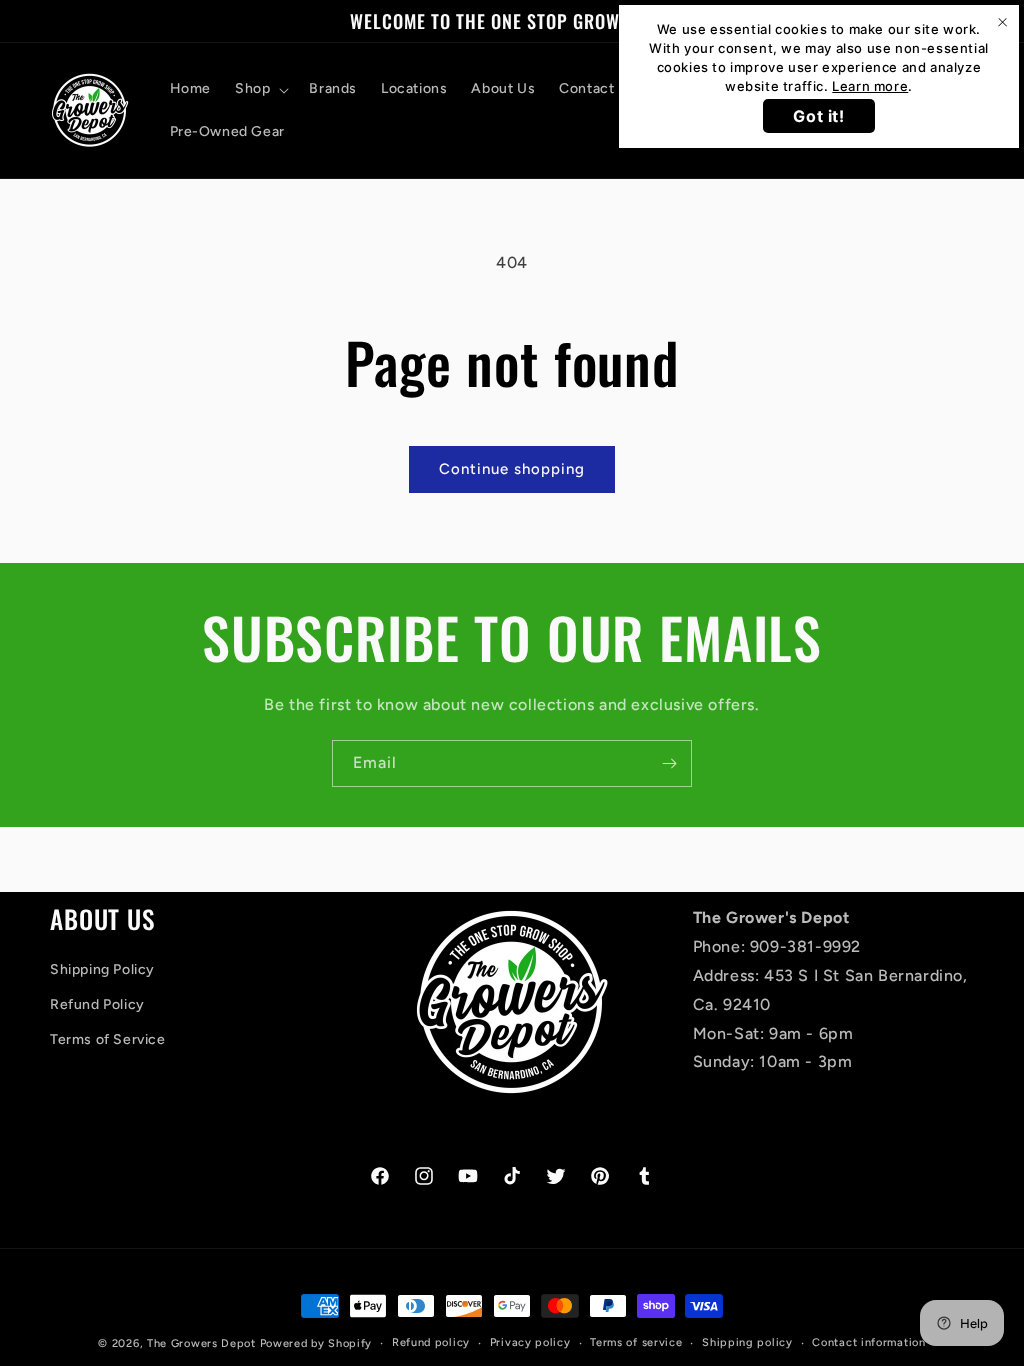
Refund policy (431, 1342)
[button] (260, 89)
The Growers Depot (201, 1343)
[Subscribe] (669, 763)
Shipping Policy (102, 969)
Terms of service (636, 1342)
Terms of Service (108, 1039)
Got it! (818, 116)
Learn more (870, 86)
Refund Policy (97, 1004)
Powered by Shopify (316, 1343)
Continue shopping (512, 469)
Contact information (868, 1342)
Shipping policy (747, 1342)
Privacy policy (530, 1342)
